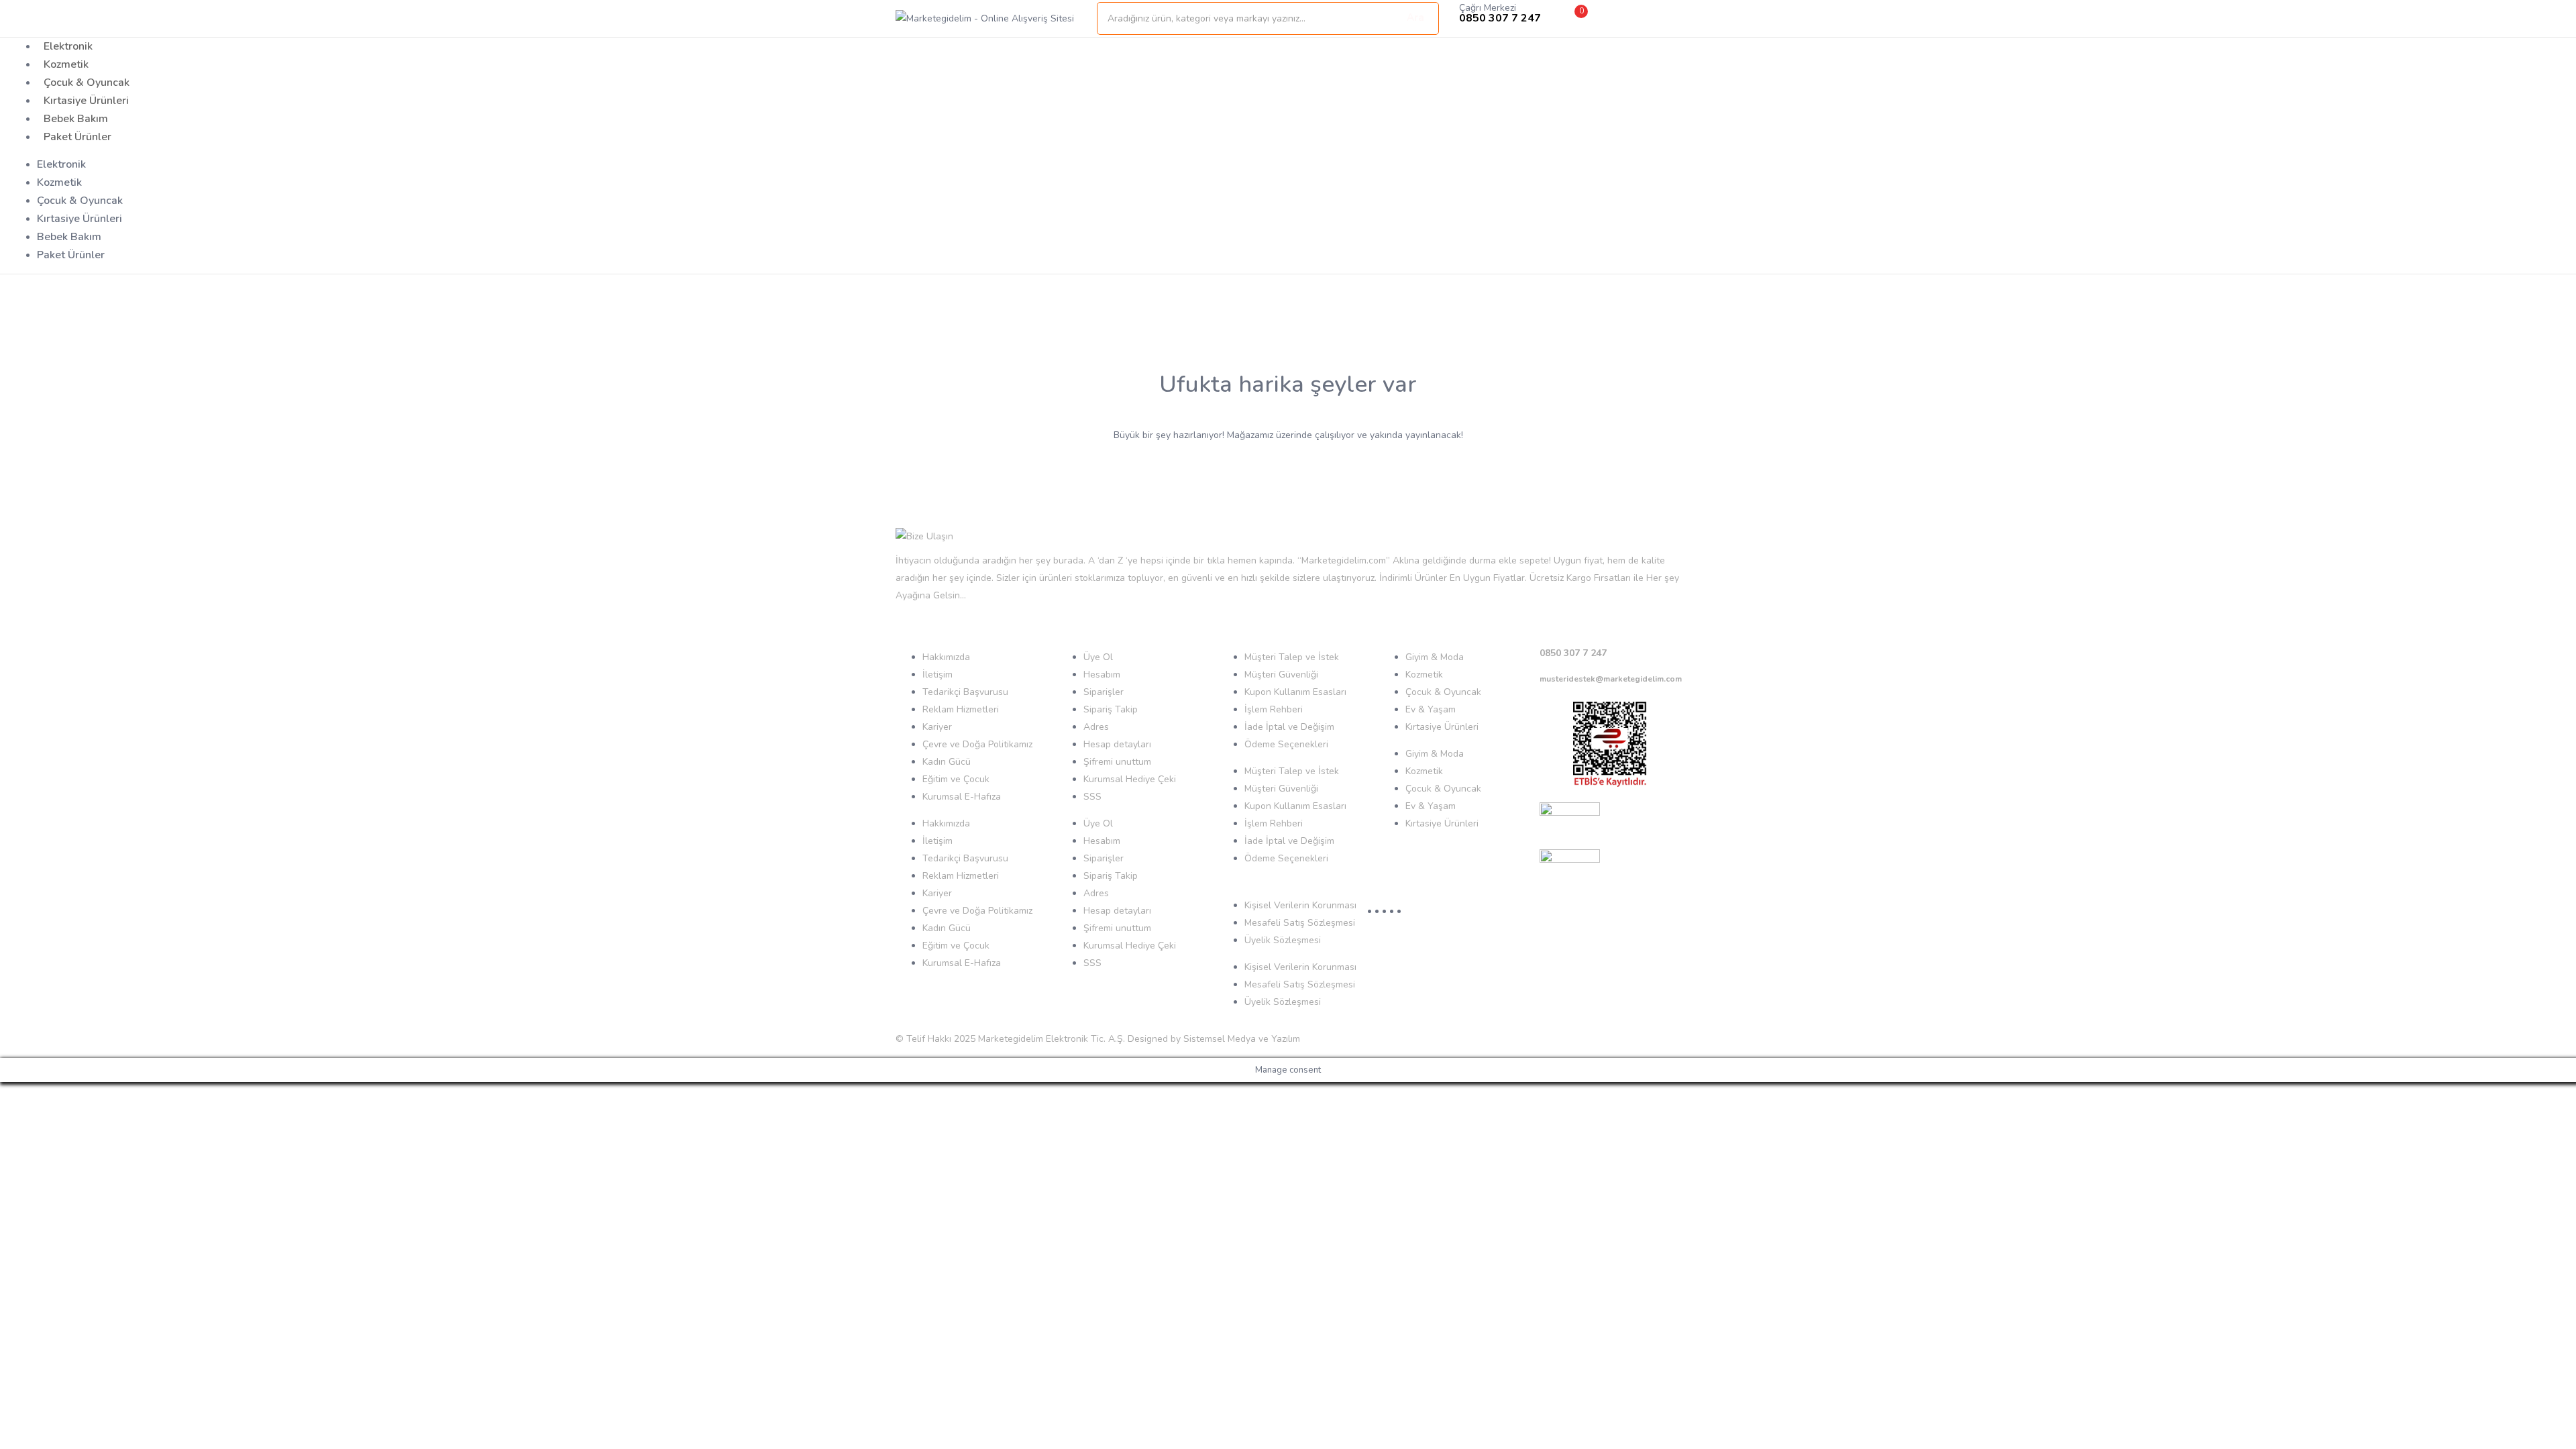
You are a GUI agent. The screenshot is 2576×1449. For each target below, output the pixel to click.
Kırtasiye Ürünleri (86, 101)
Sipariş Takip (1111, 709)
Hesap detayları (1117, 744)
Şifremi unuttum (1117, 762)
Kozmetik (66, 64)
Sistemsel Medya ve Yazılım (1242, 1039)
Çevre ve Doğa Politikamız (977, 744)
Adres (1096, 727)
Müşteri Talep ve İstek (1292, 657)
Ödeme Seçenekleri (1286, 744)
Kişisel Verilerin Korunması (1300, 905)
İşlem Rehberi (1274, 709)
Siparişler (1104, 692)
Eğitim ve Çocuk (956, 779)
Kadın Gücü (947, 762)
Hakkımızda (946, 657)
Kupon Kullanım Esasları (1295, 692)
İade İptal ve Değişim (1289, 727)
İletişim (937, 675)
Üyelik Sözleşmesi (1283, 940)
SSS (1092, 797)
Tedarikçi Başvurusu (965, 692)
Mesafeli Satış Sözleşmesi (1300, 923)
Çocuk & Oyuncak (87, 83)
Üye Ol (1098, 657)
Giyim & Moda (1435, 657)
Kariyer (937, 727)
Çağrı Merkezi (1488, 8)
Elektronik (68, 46)
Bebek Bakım (76, 119)
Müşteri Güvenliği (1281, 675)
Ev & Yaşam (1431, 709)
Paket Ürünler (77, 137)
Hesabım (1102, 675)
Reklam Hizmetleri (961, 709)
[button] (1570, 18)
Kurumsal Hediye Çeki (1130, 779)
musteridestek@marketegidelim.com (1611, 679)
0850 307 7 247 (1573, 653)
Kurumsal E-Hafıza (962, 797)
